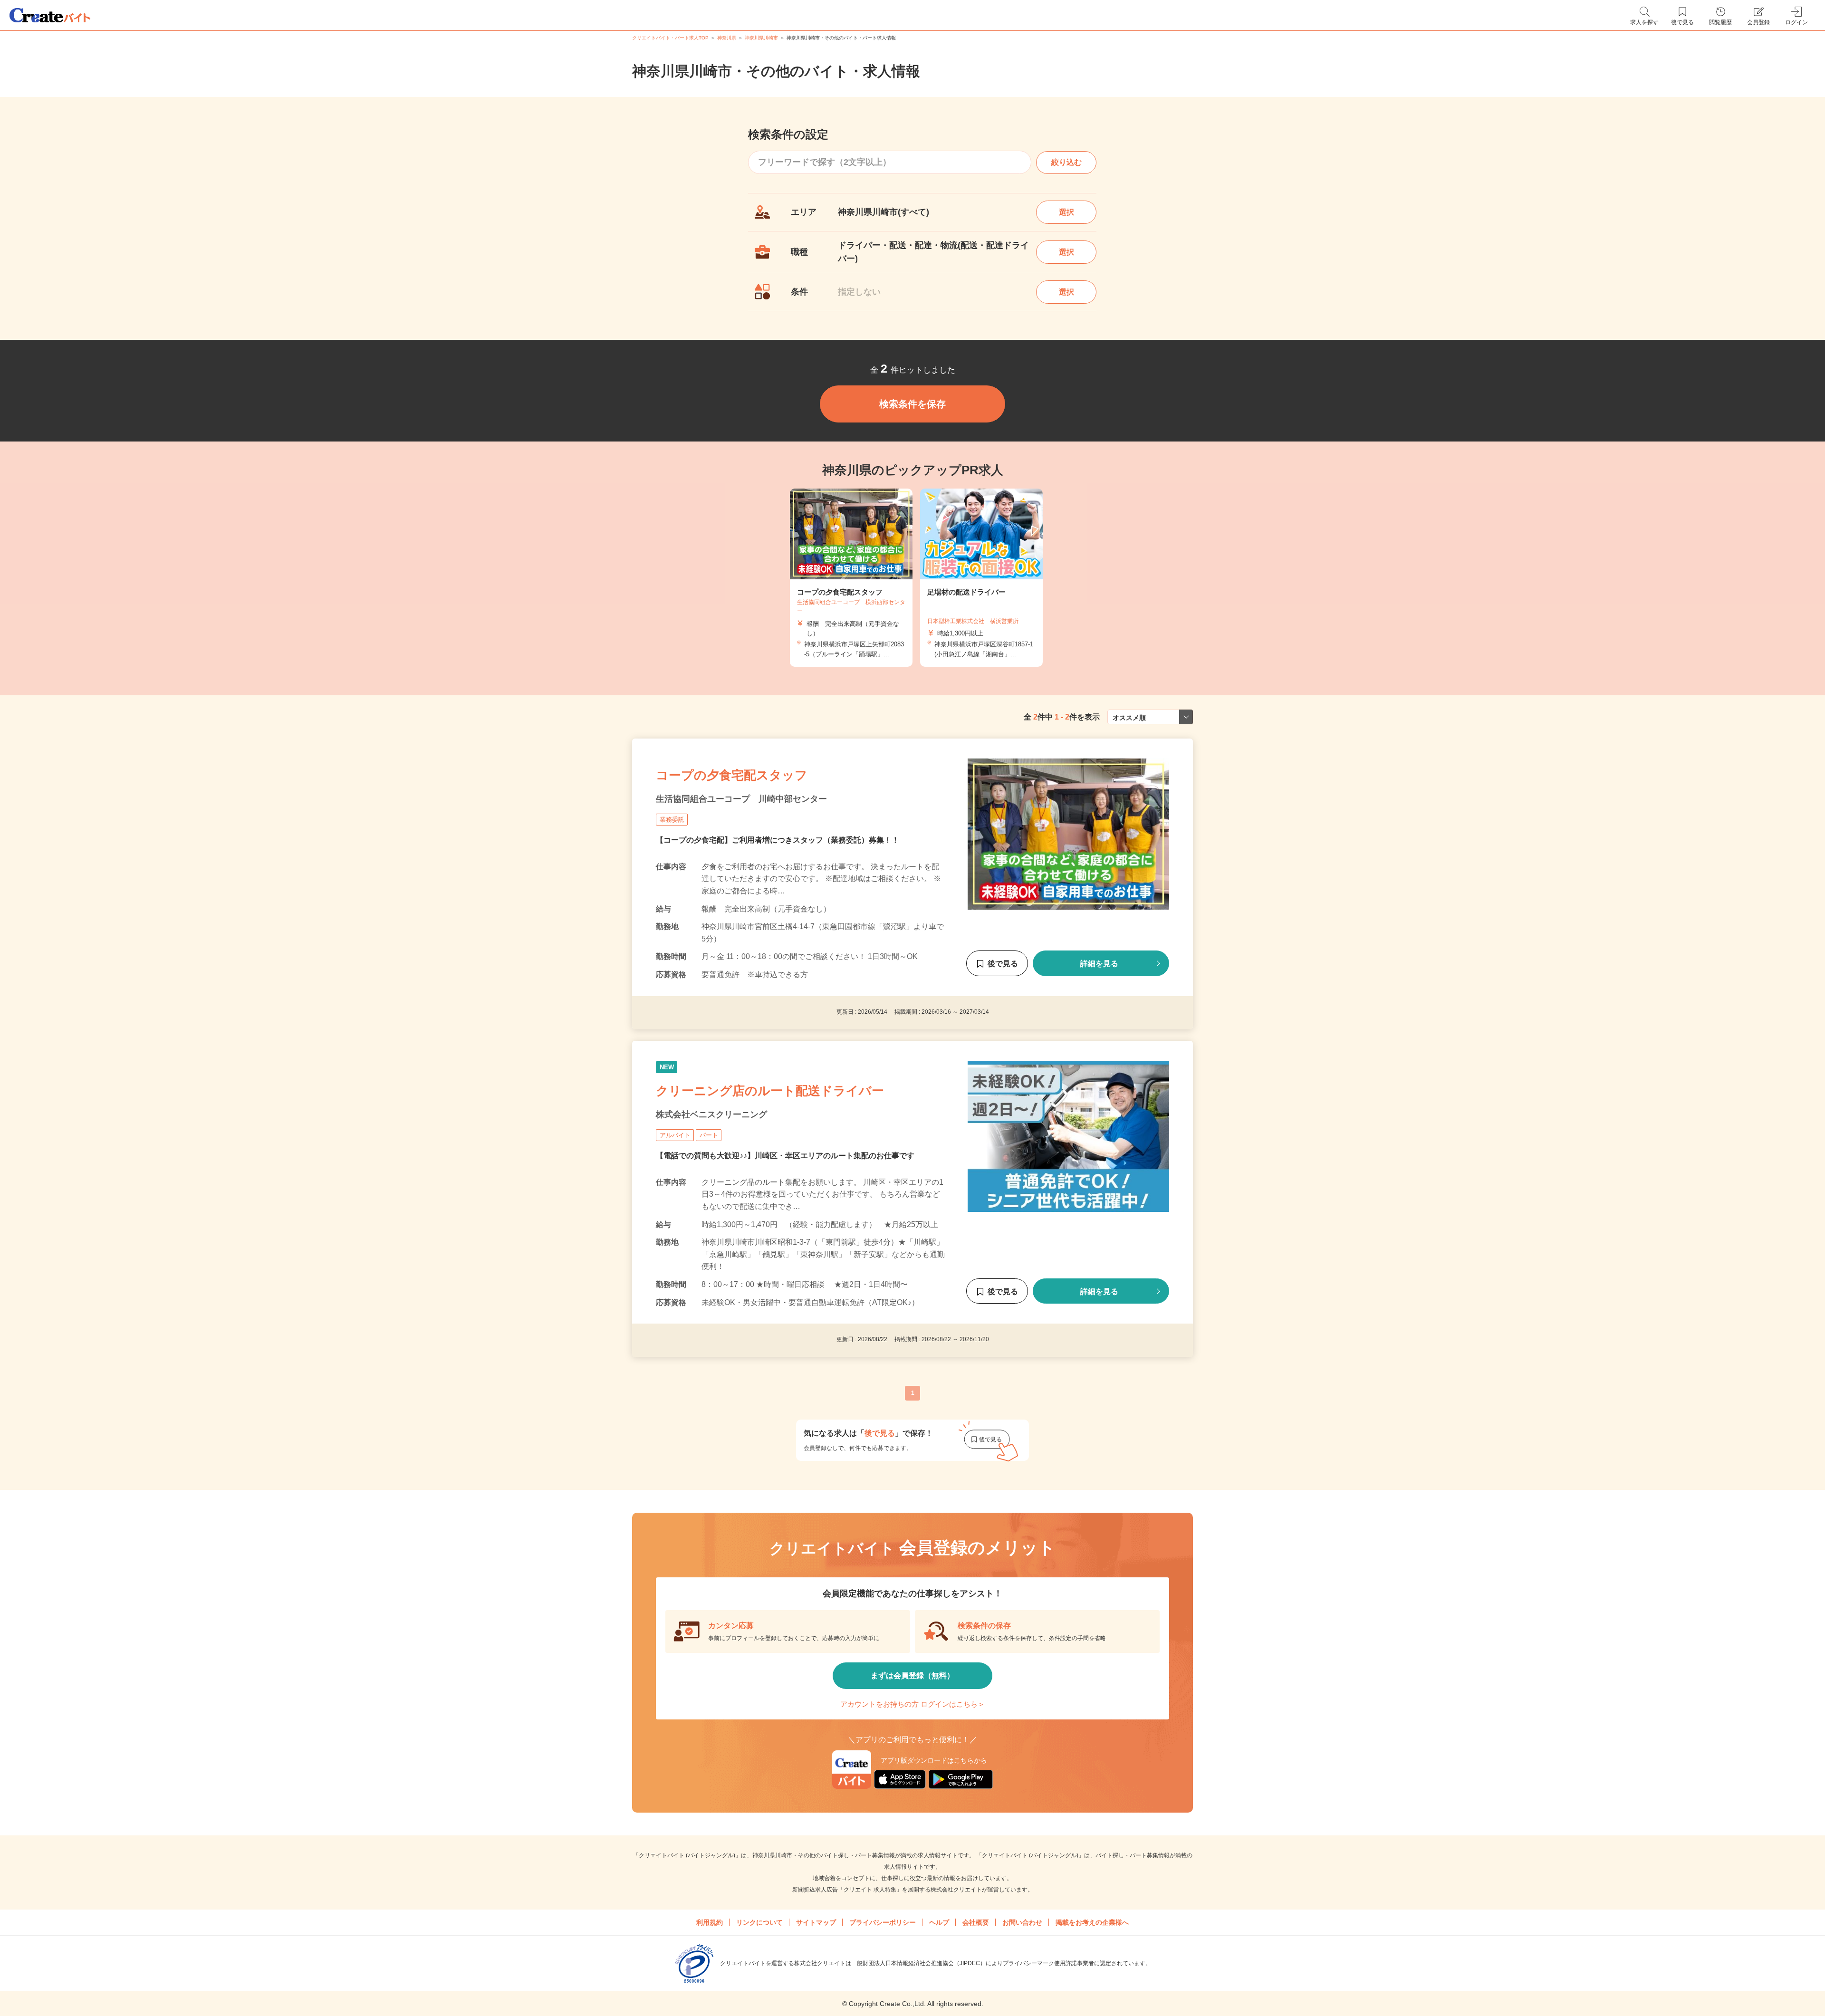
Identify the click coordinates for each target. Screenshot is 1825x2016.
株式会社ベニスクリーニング (711, 1114)
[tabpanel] (851, 578)
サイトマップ (816, 1922)
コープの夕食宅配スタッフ (732, 775)
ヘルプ (939, 1922)
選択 (1066, 212)
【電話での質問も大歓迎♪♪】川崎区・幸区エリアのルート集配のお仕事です (785, 1156)
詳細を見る (1099, 964)
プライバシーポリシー (883, 1922)
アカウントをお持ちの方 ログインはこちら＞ (912, 1704)
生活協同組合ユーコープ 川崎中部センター (741, 799)
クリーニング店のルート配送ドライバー (770, 1091)
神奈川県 (727, 38)
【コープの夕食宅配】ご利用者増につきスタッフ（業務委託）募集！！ (778, 840)
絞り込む (1066, 162)
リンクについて (759, 1922)
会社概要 (976, 1922)
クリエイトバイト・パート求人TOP (670, 38)
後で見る (1003, 964)
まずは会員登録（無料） (912, 1675)
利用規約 (710, 1922)
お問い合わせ (1022, 1922)
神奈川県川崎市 (761, 38)
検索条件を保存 (912, 404)
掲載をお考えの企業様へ (1092, 1922)
